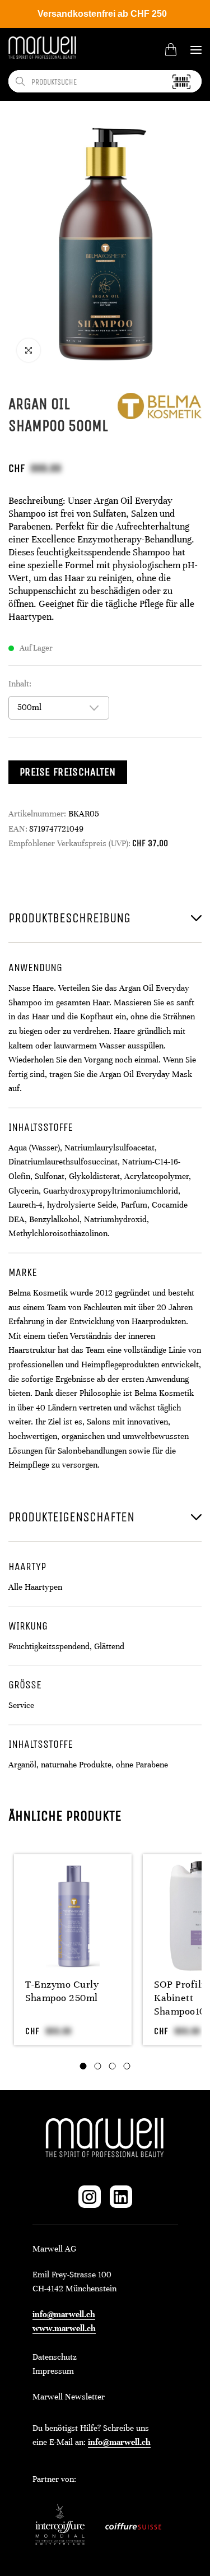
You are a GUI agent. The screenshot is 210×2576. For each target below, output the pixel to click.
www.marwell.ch (64, 2328)
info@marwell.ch (64, 2314)
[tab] (83, 2066)
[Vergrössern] (29, 350)
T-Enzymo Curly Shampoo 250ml (62, 1991)
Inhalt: (20, 684)
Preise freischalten (68, 772)
